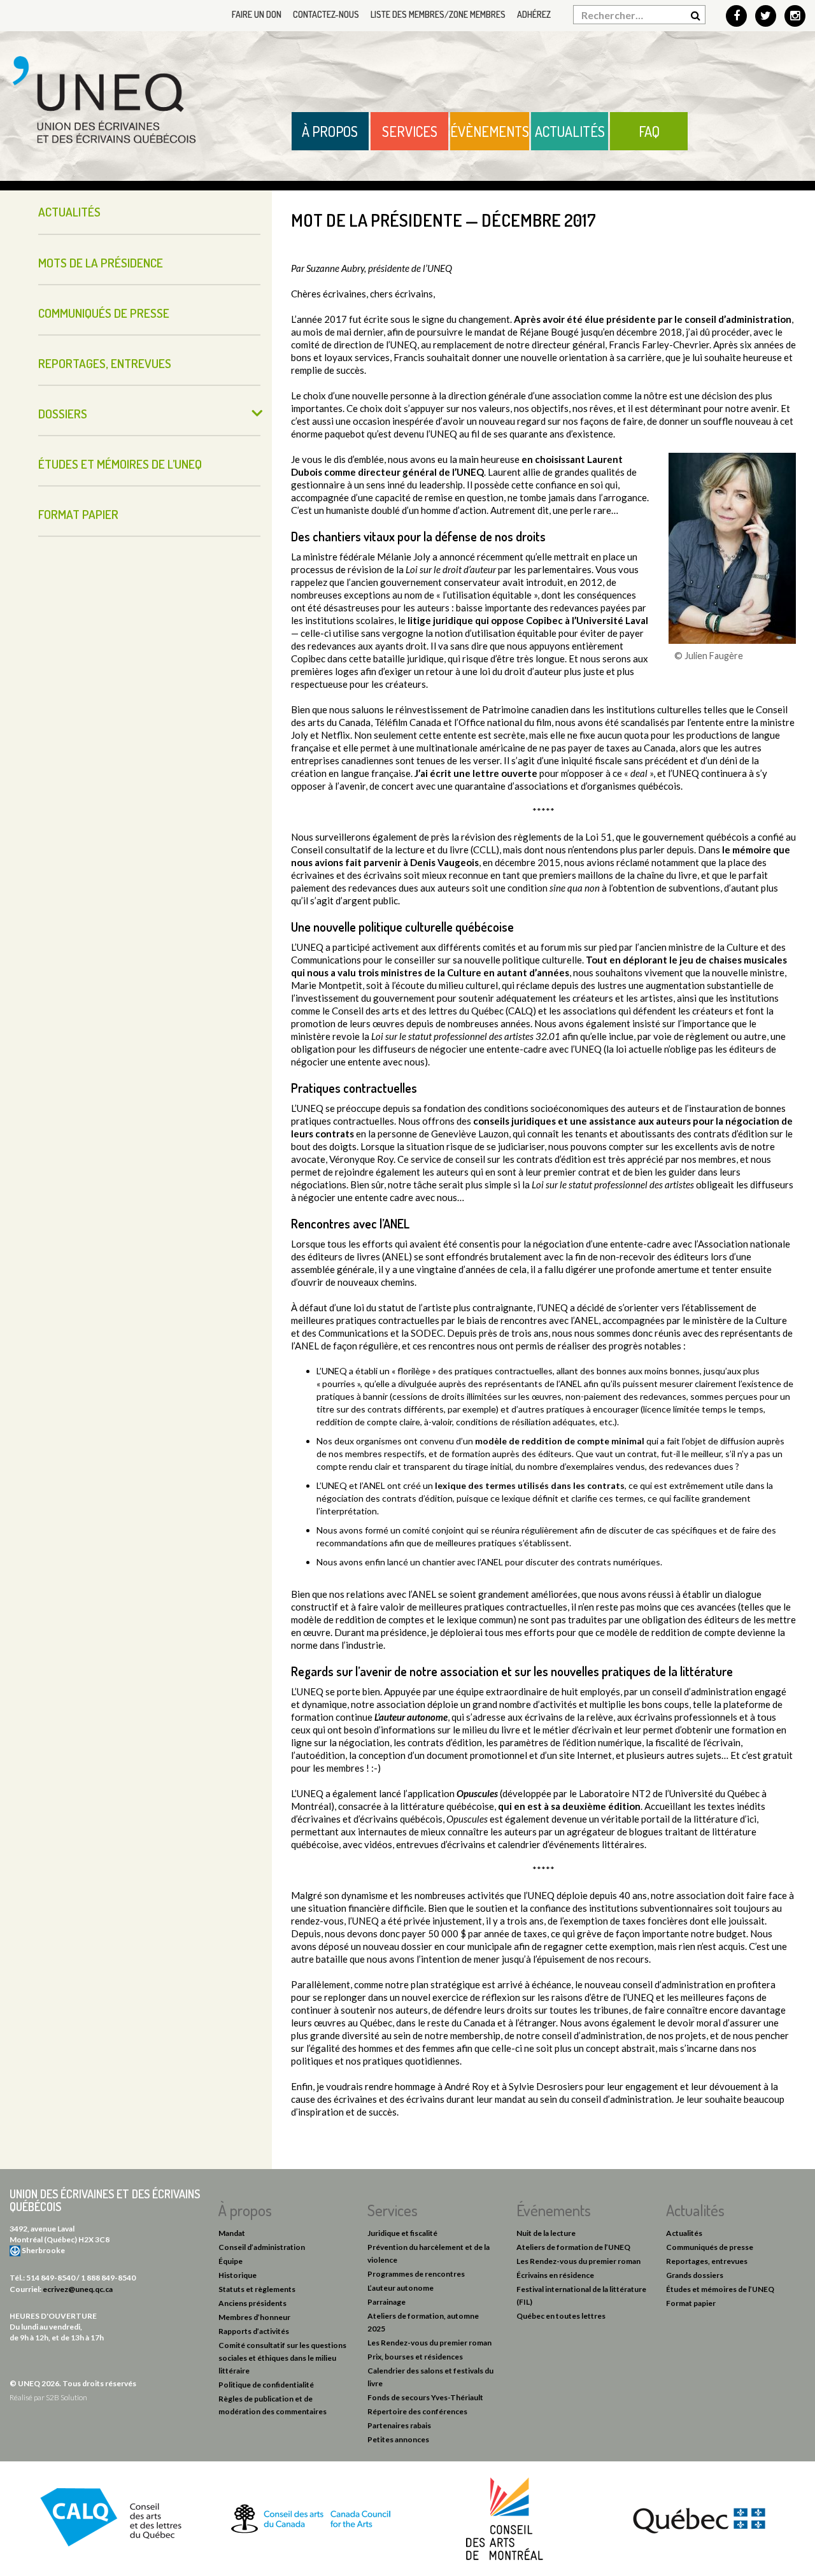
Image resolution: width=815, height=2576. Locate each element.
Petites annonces (398, 2439)
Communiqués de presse (104, 313)
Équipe (230, 2261)
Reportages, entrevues (105, 363)
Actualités (570, 131)
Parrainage (386, 2302)
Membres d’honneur (254, 2317)
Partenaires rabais (399, 2425)
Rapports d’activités (254, 2331)
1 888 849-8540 (108, 2278)
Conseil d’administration (262, 2247)
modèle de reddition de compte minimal (560, 1441)
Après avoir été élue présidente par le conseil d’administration (653, 319)
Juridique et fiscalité (402, 2233)
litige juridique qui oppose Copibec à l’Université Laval (528, 620)
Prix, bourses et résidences (415, 2357)
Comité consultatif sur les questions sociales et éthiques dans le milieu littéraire (282, 2358)
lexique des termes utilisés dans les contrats (530, 1485)
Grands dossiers (695, 2275)
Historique (237, 2275)
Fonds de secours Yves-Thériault (425, 2397)
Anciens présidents (252, 2303)
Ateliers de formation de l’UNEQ (573, 2247)
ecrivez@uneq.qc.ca (78, 2289)
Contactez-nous (326, 14)
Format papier (78, 514)
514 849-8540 (51, 2278)
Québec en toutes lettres (561, 2316)
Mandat (232, 2233)
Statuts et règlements (257, 2289)
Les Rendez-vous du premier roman (429, 2343)
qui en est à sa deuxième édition (569, 1806)
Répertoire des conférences (417, 2411)
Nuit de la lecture (546, 2233)
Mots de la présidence (101, 263)
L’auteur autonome (400, 2288)
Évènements (490, 131)
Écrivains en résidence (555, 2275)
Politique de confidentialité (266, 2385)
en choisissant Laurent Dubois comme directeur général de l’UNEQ (457, 466)
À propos (330, 131)
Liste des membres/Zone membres (438, 14)
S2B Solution (67, 2397)
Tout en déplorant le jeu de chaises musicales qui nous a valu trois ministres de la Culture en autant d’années (539, 966)
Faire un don (257, 14)
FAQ (649, 131)
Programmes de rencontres (416, 2274)
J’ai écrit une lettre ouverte (476, 773)
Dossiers (63, 414)
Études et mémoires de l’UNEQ (120, 464)
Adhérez (534, 14)
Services (410, 131)
